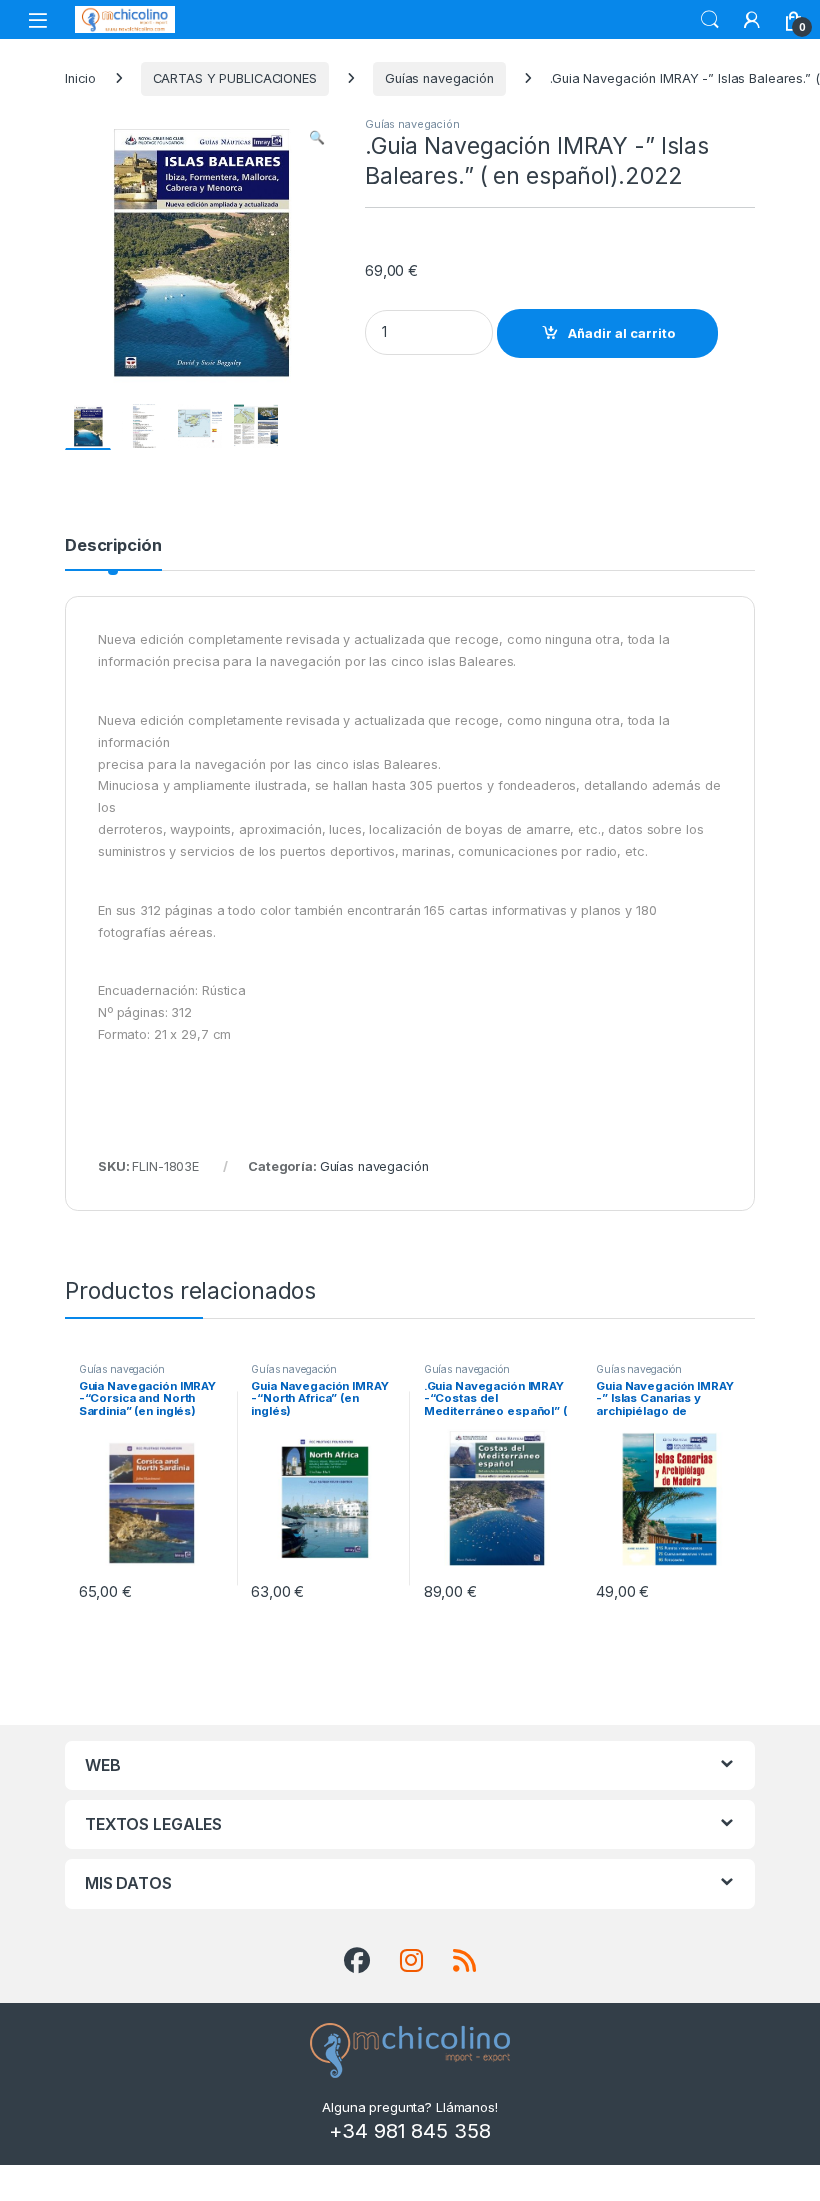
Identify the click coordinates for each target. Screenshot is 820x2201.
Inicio (80, 78)
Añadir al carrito (621, 333)
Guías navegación (439, 78)
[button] (317, 138)
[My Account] (752, 20)
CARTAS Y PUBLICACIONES (235, 78)
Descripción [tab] (113, 546)
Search (710, 20)
